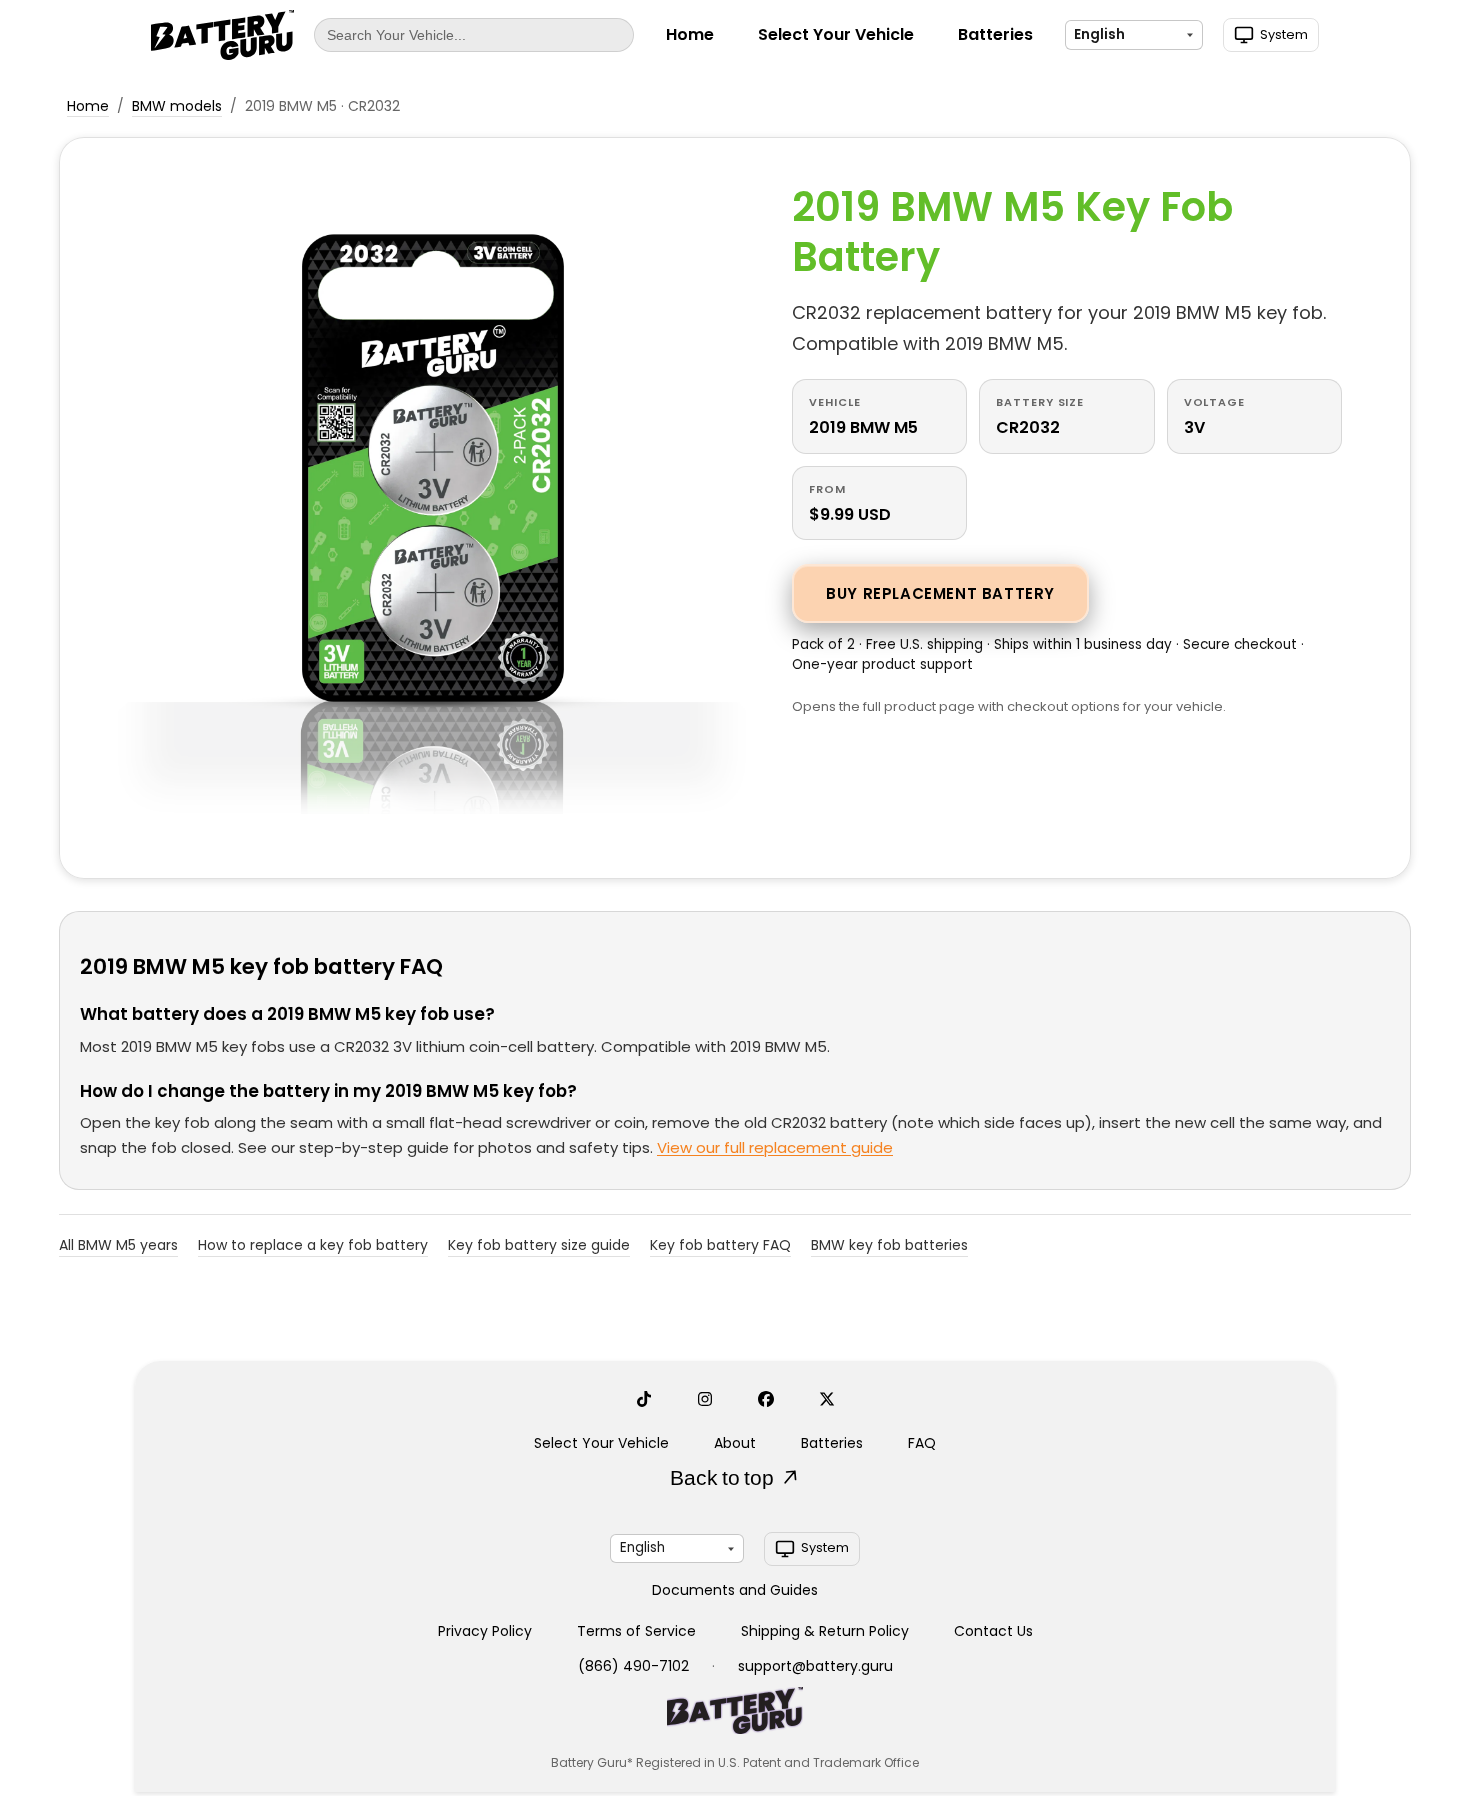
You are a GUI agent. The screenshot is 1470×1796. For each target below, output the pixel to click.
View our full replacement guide (775, 1147)
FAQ (922, 1443)
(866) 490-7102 (633, 1666)
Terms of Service (636, 1631)
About (735, 1443)
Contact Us (993, 1631)
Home (690, 34)
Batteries (995, 34)
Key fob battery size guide (539, 1245)
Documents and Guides (735, 1590)
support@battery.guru (815, 1666)
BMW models (177, 106)
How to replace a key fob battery (313, 1245)
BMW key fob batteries (889, 1245)
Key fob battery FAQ (720, 1245)
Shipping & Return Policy (825, 1631)
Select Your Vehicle (836, 34)
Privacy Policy (485, 1631)
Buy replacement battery (940, 593)
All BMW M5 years (118, 1245)
